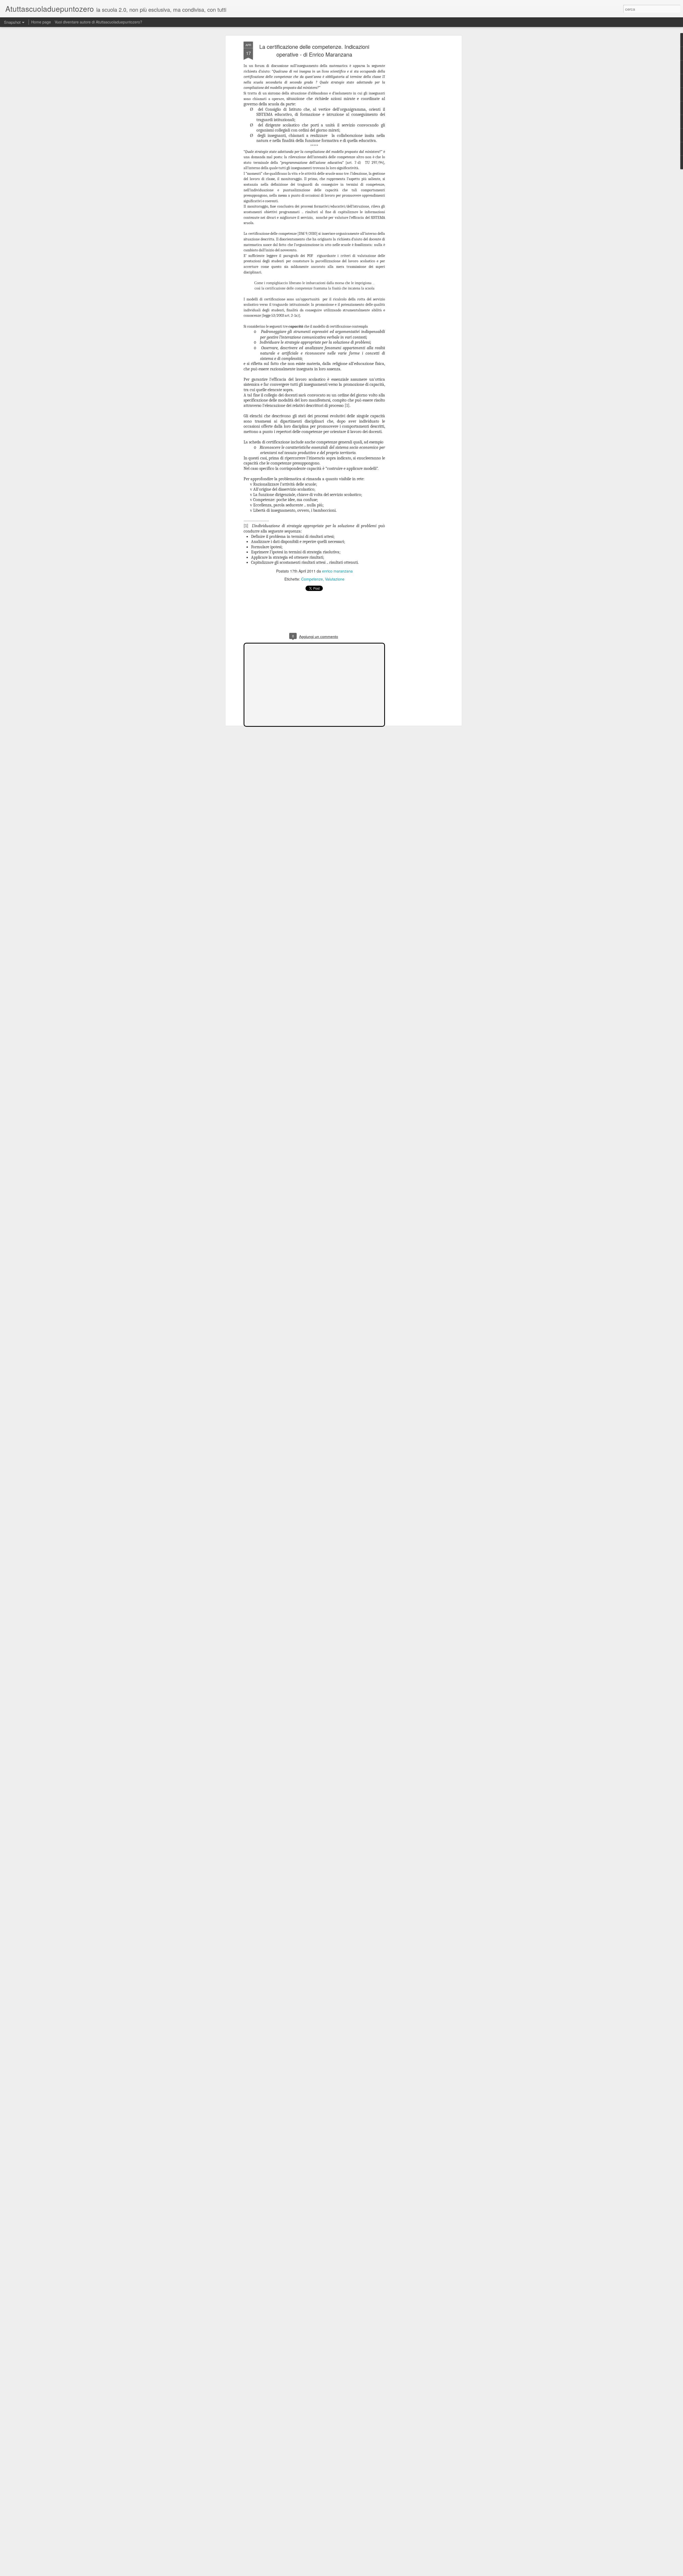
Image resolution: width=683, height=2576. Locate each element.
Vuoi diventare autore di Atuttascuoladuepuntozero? (98, 22)
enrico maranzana (337, 571)
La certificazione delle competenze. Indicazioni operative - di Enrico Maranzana (314, 50)
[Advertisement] (414, 126)
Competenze (312, 579)
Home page (41, 22)
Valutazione (335, 579)
